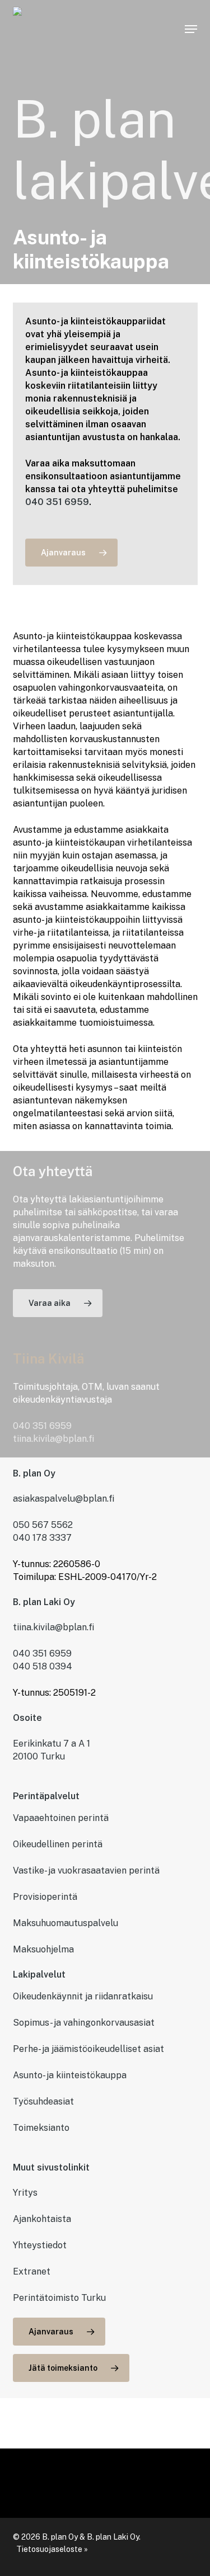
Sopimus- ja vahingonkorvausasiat (84, 2023)
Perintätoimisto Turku (59, 2298)
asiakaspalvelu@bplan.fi (64, 1499)
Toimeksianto (41, 2128)
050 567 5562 (43, 1525)
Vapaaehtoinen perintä (61, 1818)
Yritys (25, 2193)
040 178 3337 (42, 1538)
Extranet (32, 2271)
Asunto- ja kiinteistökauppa (70, 2075)
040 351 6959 (57, 502)
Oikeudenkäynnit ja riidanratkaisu (83, 1996)
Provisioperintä (45, 1897)
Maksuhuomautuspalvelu (66, 1923)
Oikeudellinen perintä (58, 1844)
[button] (191, 29)
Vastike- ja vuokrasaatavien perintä (86, 1870)
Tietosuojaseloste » (52, 2549)
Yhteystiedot (40, 2245)
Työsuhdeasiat (43, 2101)
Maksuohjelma (43, 1949)
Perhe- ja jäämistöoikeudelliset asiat (88, 2049)
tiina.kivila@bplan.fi (53, 1439)
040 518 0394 (43, 1666)
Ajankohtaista (42, 2219)
